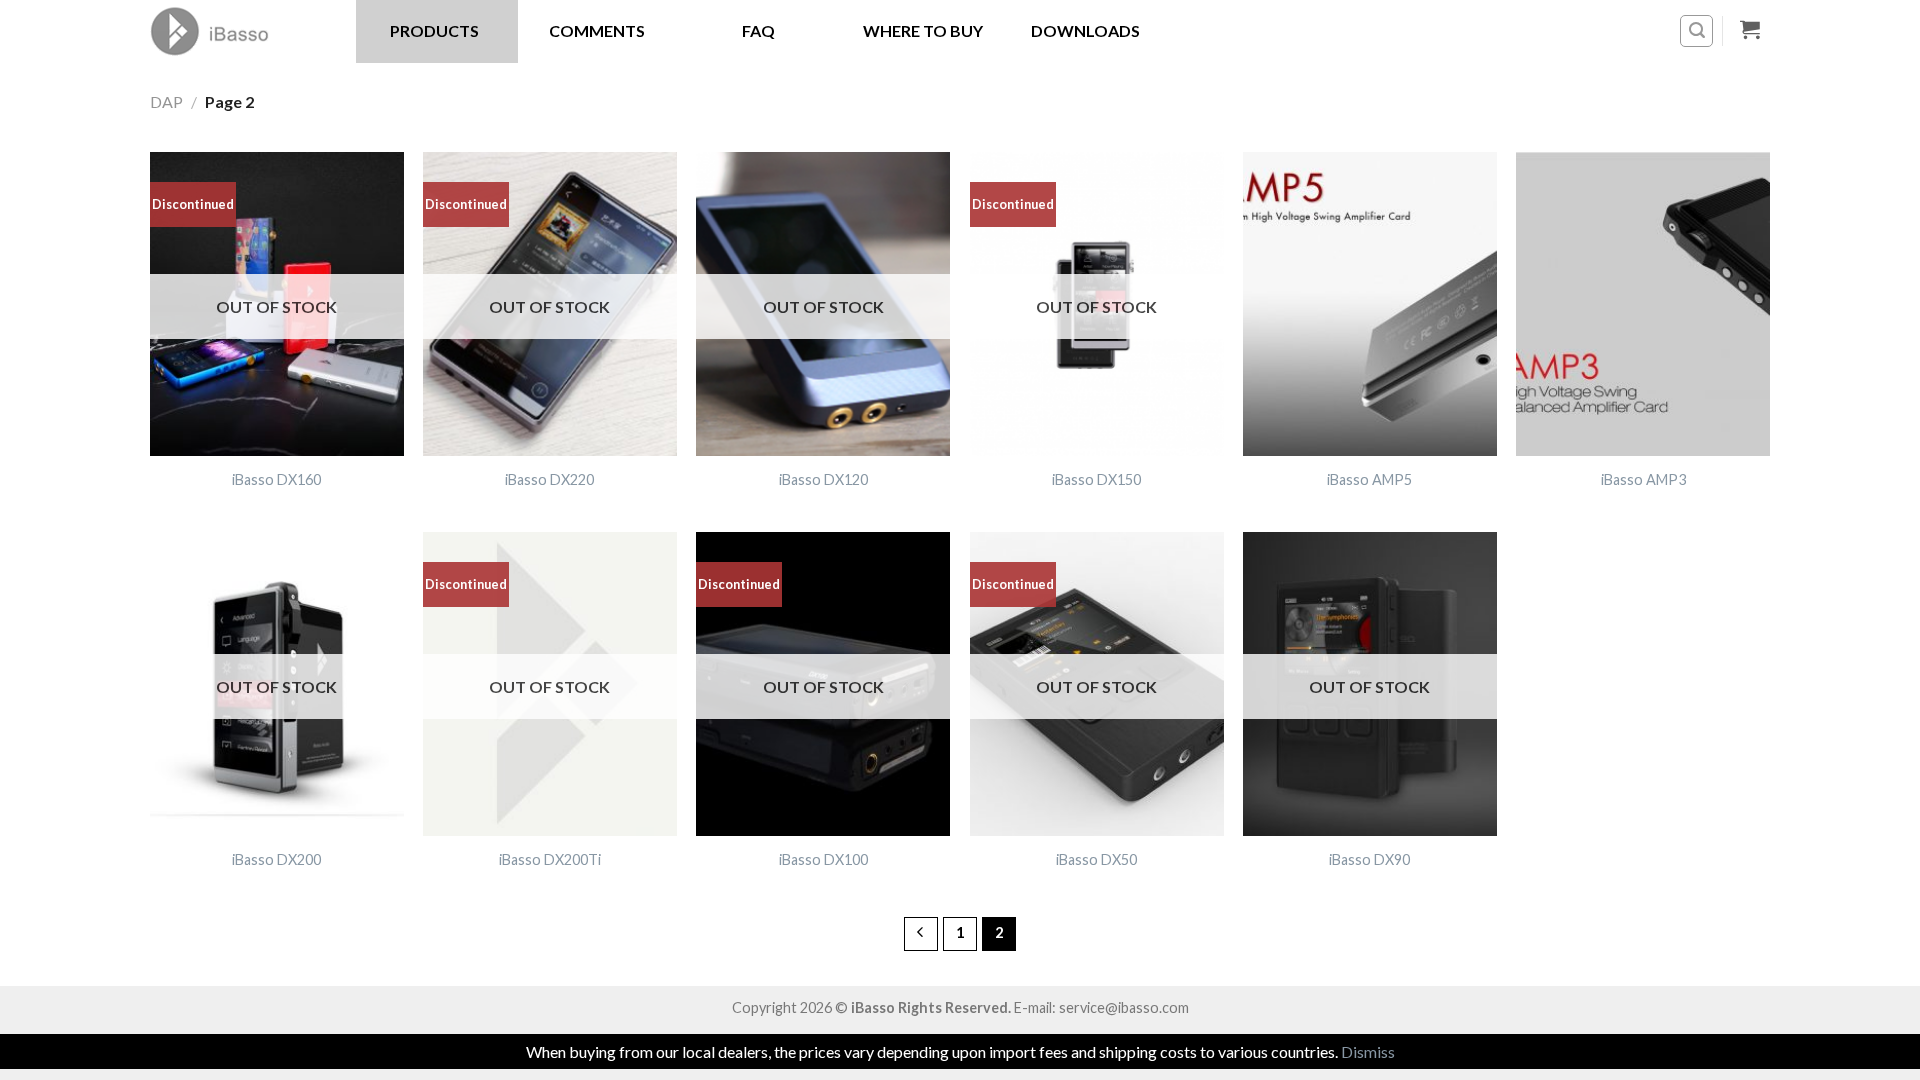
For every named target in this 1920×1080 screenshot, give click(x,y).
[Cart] (1750, 29)
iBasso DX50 (1096, 859)
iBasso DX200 (276, 859)
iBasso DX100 (823, 859)
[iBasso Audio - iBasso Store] (238, 31)
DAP (166, 101)
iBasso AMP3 (1643, 479)
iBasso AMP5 (1369, 479)
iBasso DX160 (276, 479)
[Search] (1696, 31)
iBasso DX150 (1096, 479)
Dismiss (1368, 1051)
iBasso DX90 (1369, 859)
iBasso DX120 (823, 479)
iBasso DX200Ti (550, 859)
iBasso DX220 (549, 479)
